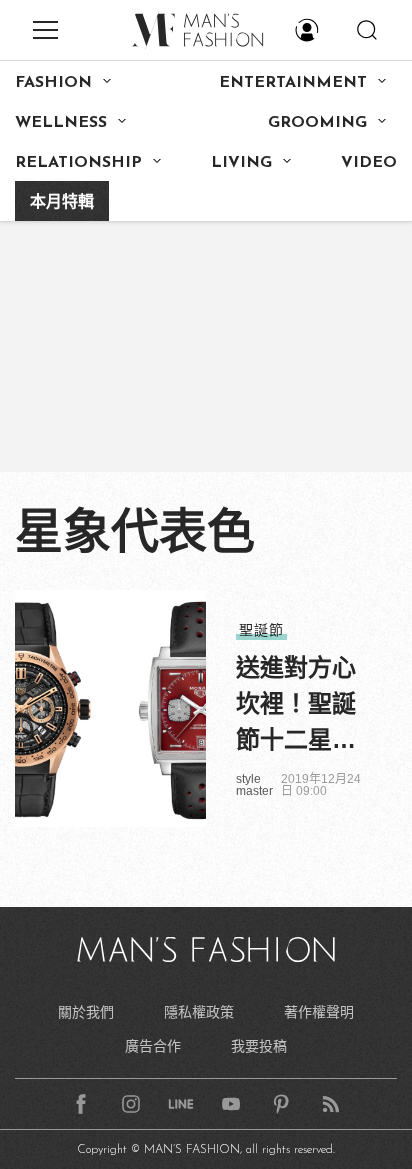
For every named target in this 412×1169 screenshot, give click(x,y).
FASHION (53, 83)
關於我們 (86, 1012)
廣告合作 (153, 1046)
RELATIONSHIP (78, 163)
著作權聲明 (319, 1012)
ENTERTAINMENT (293, 83)
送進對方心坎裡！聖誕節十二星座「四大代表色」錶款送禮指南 (296, 706)
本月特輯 (62, 203)
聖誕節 (261, 630)
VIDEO (369, 163)
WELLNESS (61, 123)
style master (254, 785)
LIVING (241, 163)
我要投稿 (259, 1046)
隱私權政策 (199, 1012)
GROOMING (317, 123)
